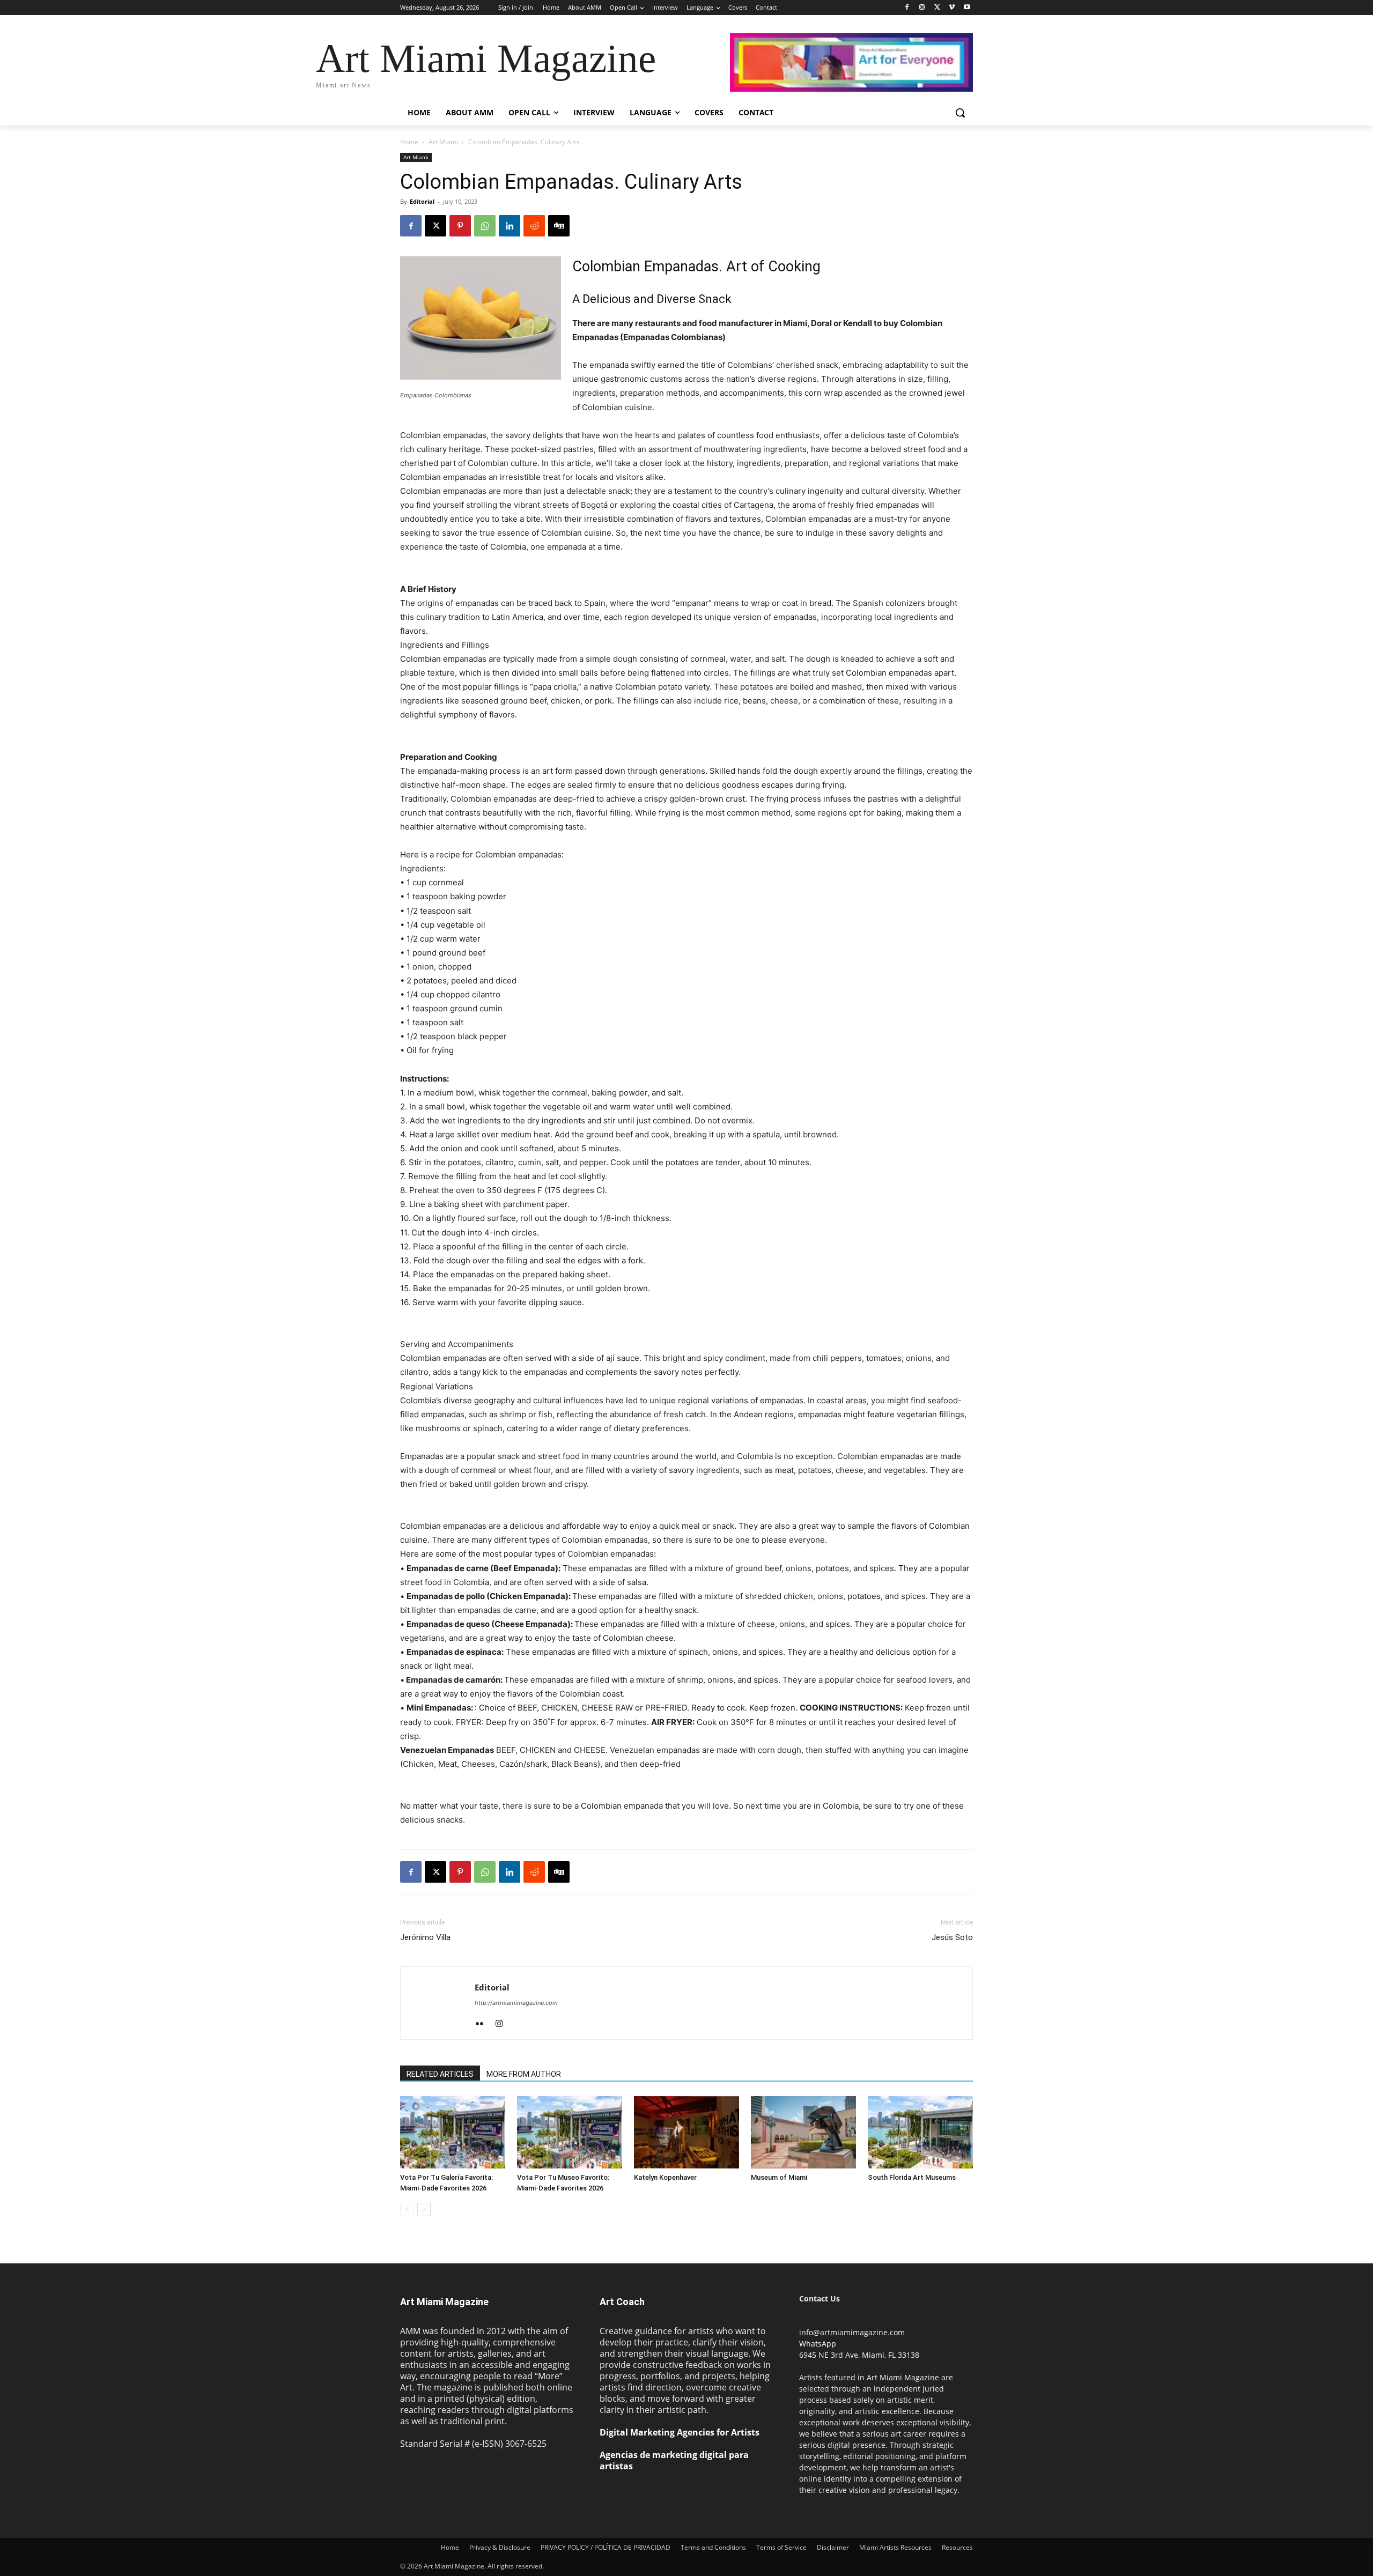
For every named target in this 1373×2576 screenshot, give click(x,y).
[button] (960, 113)
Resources (957, 2547)
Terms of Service (781, 2547)
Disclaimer (833, 2547)
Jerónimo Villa (425, 1937)
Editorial (422, 201)
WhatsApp (818, 2344)
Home (409, 142)
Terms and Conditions (713, 2547)
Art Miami (443, 142)
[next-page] (424, 2209)
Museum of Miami (779, 2177)
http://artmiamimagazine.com (516, 2003)
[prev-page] (407, 2209)
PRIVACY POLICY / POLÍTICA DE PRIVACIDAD (606, 2547)
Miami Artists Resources (895, 2547)
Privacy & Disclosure (500, 2547)
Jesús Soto (952, 1937)
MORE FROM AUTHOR (524, 2074)
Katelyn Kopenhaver (665, 2177)
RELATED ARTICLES (440, 2074)
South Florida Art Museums (912, 2177)
